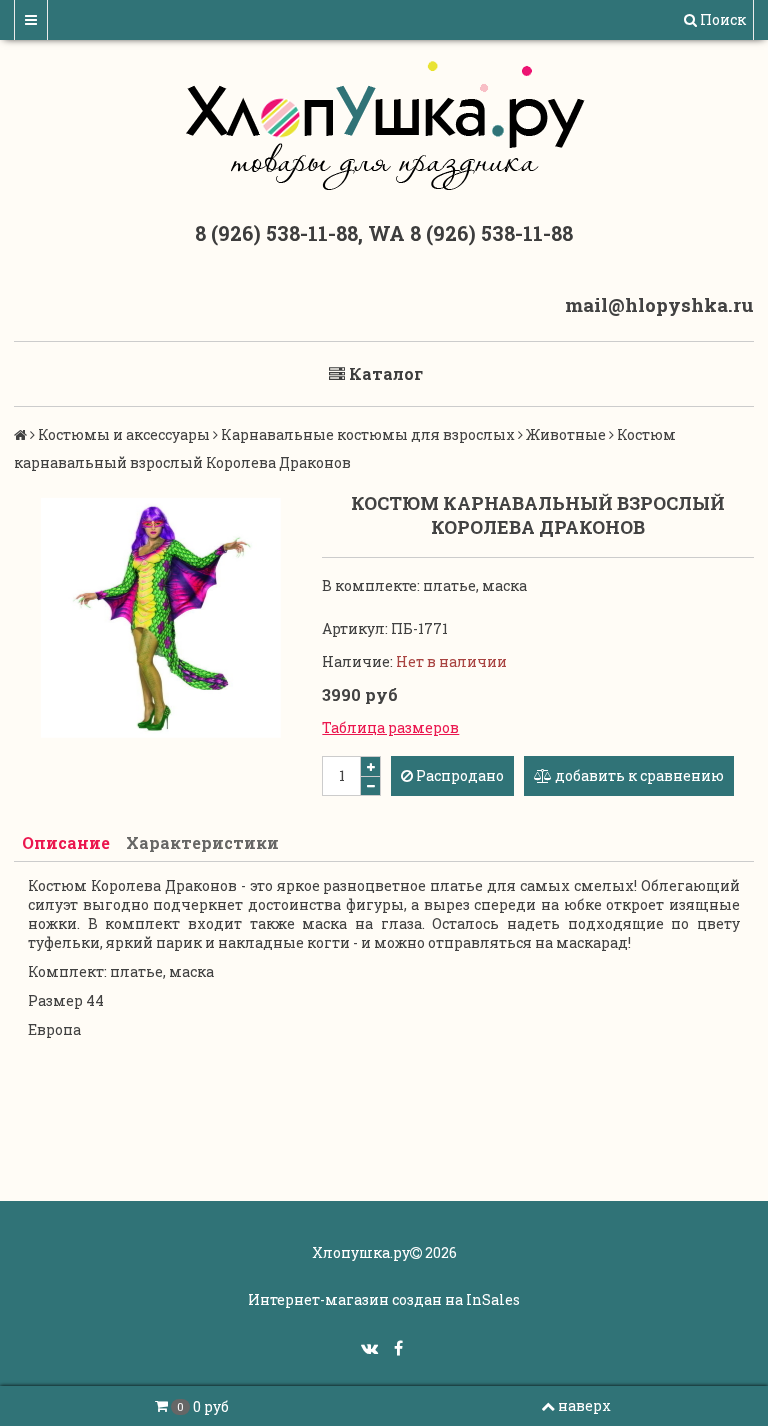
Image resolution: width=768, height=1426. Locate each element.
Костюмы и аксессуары (124, 434)
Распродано (458, 775)
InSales (493, 1299)
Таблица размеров (390, 727)
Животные (566, 434)
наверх (584, 1405)
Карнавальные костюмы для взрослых (368, 434)
